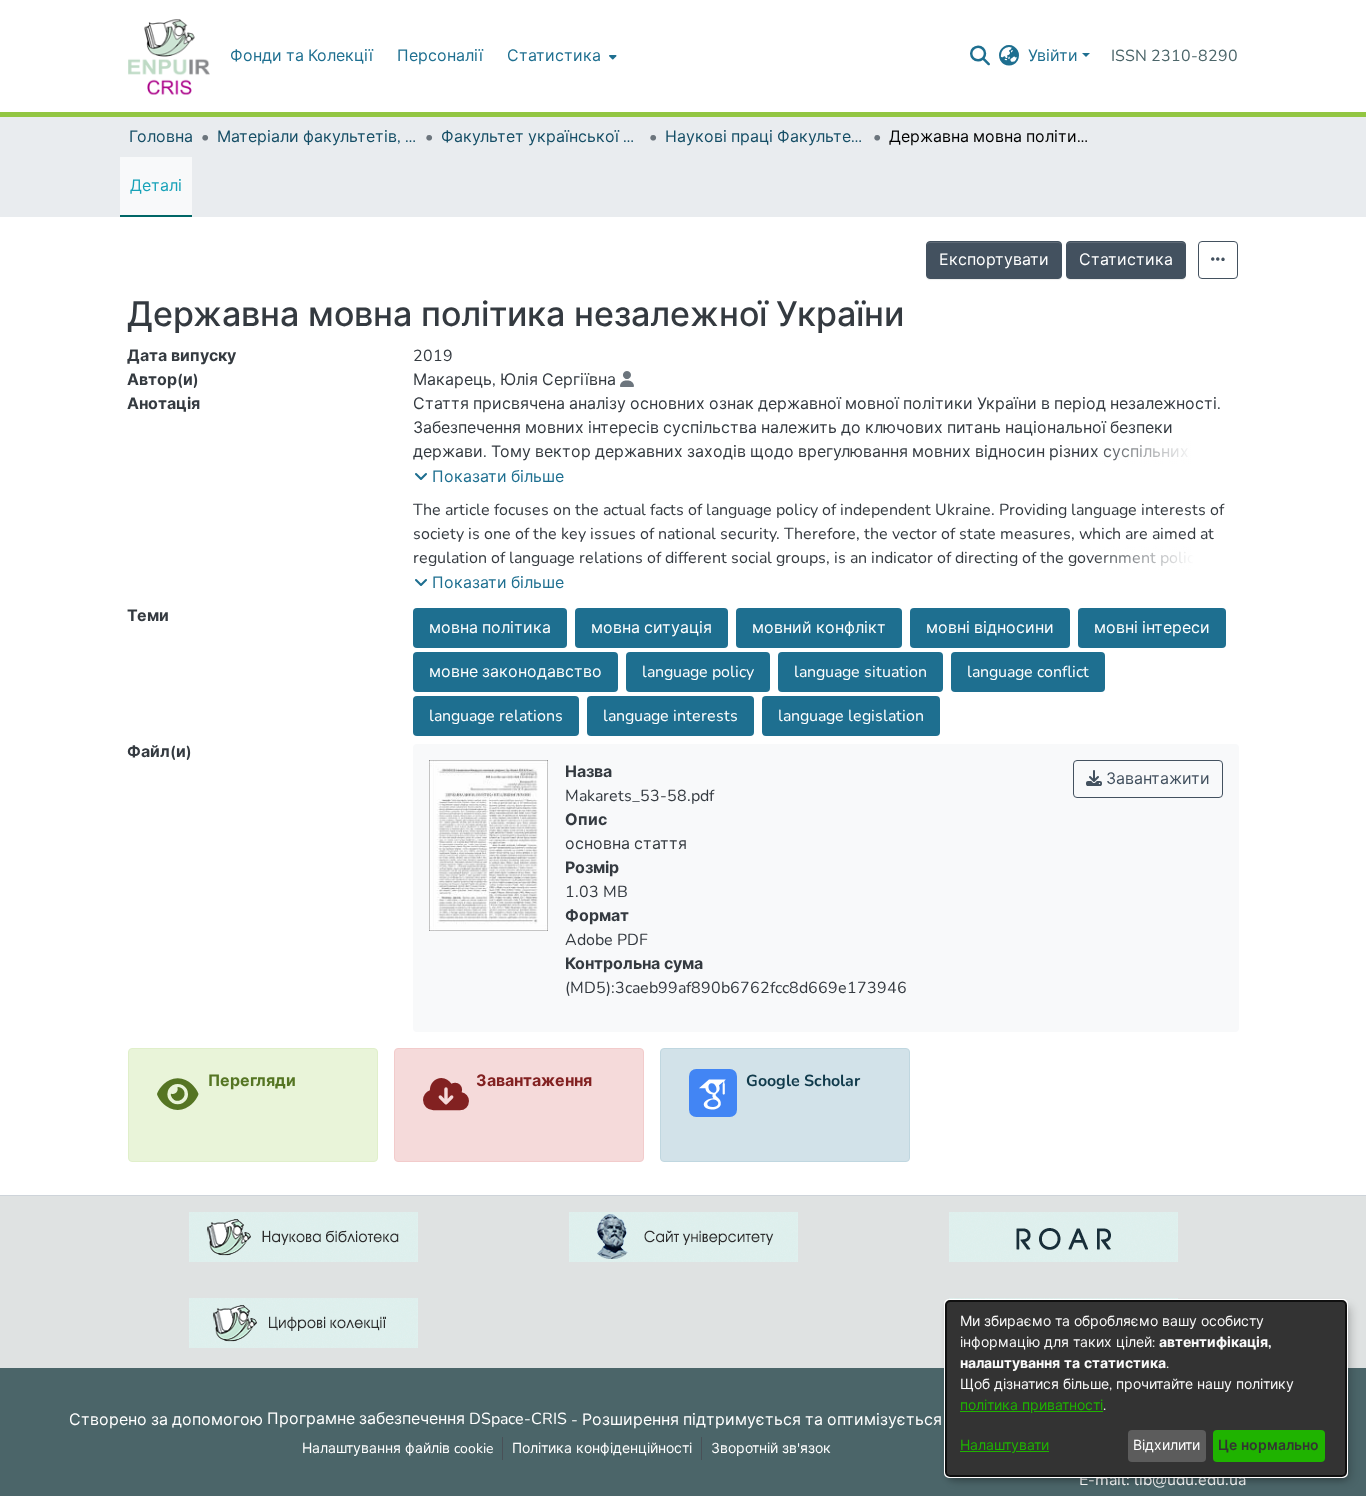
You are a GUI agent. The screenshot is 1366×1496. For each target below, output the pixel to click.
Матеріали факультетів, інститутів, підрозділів (317, 137)
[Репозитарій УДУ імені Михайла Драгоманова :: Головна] (169, 56)
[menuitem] (560, 56)
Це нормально (1268, 1445)
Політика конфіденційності (602, 1448)
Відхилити (1166, 1445)
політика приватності (1031, 1405)
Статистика (1126, 260)
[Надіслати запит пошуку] (980, 56)
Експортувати (994, 260)
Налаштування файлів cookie (397, 1448)
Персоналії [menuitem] (440, 56)
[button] (489, 477)
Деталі (156, 186)
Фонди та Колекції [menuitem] (301, 56)
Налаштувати (1004, 1445)
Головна (161, 137)
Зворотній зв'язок (771, 1448)
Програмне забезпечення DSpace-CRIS (417, 1419)
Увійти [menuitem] (1053, 56)
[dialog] (1146, 1388)
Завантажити (1156, 779)
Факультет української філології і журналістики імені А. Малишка (541, 137)
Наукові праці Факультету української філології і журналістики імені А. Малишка (765, 137)
